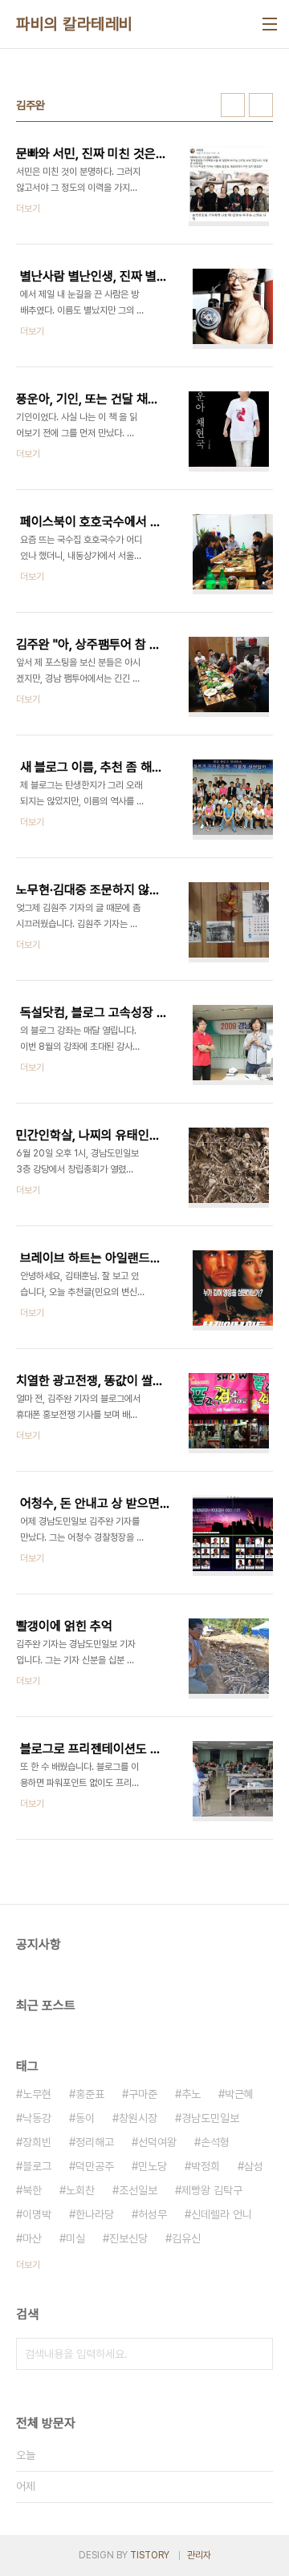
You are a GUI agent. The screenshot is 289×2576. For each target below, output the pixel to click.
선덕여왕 (157, 2142)
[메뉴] (270, 24)
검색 (257, 2354)
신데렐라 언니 (222, 2214)
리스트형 (261, 105)
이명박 (37, 2214)
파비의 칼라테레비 (75, 24)
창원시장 (138, 2118)
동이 (85, 2118)
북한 (32, 2190)
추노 (191, 2094)
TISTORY (150, 2555)
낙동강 (37, 2118)
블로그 (37, 2166)
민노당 (153, 2166)
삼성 (254, 2166)
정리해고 (95, 2142)
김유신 (186, 2238)
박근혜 (239, 2094)
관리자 (199, 2555)
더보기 (28, 2265)
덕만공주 (95, 2166)
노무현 (37, 2094)
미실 (75, 2238)
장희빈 (37, 2142)
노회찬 (80, 2190)
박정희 (206, 2166)
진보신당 (128, 2238)
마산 (32, 2238)
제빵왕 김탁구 (212, 2190)
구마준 (143, 2094)
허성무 (153, 2214)
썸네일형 (233, 105)
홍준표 (90, 2094)
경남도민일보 (210, 2118)
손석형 (215, 2142)
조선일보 (138, 2190)
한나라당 (95, 2214)
